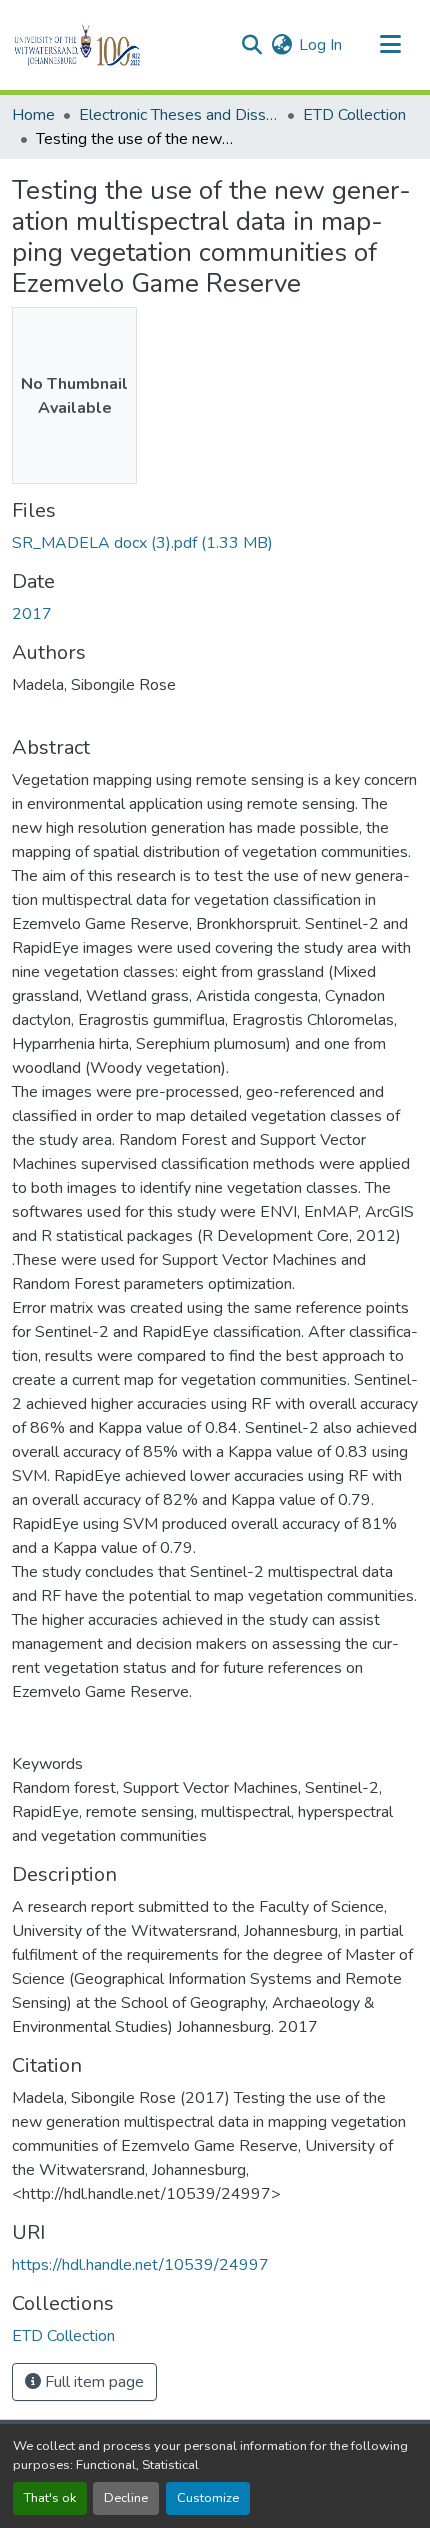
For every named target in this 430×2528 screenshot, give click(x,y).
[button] (111, 45)
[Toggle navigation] (390, 45)
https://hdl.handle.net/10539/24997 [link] (140, 2265)
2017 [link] (32, 614)
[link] (215, 543)
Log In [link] (320, 45)
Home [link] (33, 115)
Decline (126, 2498)
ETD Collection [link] (354, 115)
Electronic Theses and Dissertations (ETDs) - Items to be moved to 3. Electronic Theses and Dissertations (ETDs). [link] (179, 115)
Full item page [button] (92, 2382)
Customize (208, 2498)
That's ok (50, 2498)
